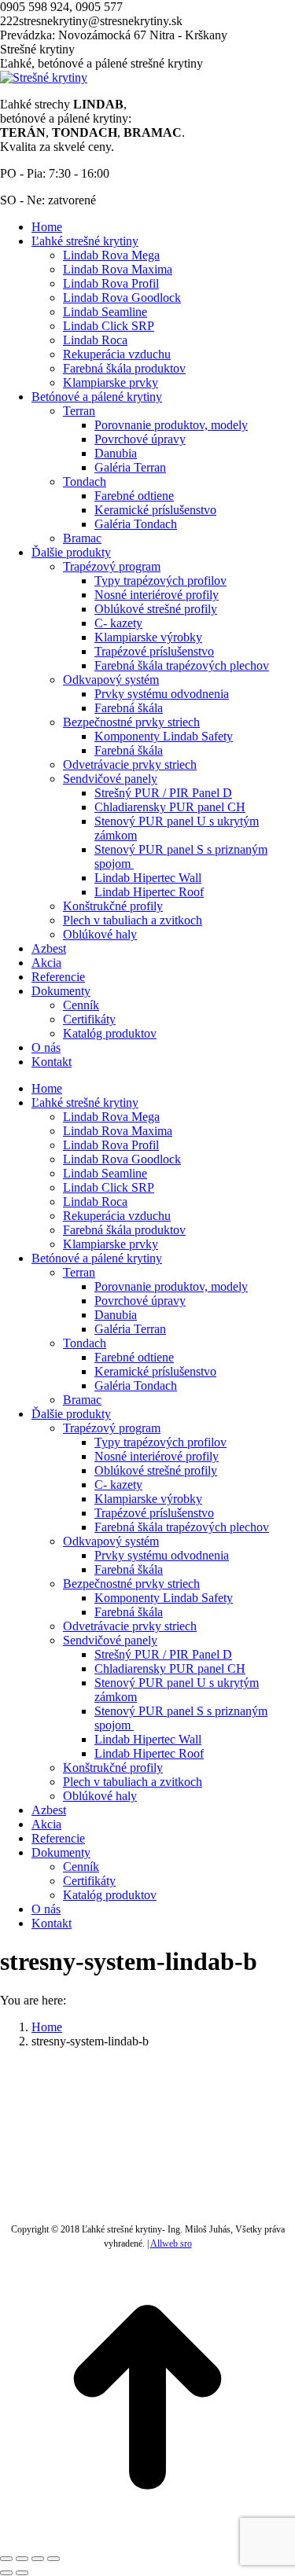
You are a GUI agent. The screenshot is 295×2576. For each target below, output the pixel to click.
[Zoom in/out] (53, 2559)
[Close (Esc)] (6, 2559)
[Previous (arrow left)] (6, 2573)
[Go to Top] (147, 2540)
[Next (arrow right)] (22, 2573)
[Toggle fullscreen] (38, 2559)
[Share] (22, 2559)
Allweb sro (171, 2243)
